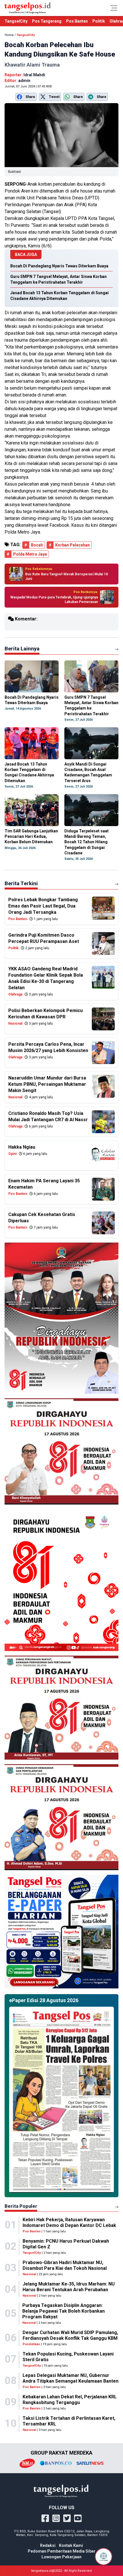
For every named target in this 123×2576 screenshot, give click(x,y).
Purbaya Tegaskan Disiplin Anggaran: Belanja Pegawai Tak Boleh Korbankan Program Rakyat (64, 2311)
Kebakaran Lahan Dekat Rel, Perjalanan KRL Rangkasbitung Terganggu (70, 2400)
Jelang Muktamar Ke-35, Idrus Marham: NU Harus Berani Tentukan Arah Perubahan (69, 2287)
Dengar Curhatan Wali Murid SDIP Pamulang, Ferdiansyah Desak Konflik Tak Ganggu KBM (70, 2335)
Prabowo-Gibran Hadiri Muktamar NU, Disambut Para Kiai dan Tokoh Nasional (65, 2265)
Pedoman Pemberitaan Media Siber (62, 2551)
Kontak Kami (71, 2545)
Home (9, 35)
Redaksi (48, 2545)
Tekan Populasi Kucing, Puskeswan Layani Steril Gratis (68, 2357)
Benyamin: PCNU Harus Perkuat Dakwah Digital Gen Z (66, 2244)
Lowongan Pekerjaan (61, 2557)
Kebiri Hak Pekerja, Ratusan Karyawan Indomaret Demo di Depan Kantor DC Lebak (69, 2223)
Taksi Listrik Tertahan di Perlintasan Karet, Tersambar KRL (69, 2421)
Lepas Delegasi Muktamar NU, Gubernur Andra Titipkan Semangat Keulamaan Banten (71, 2378)
